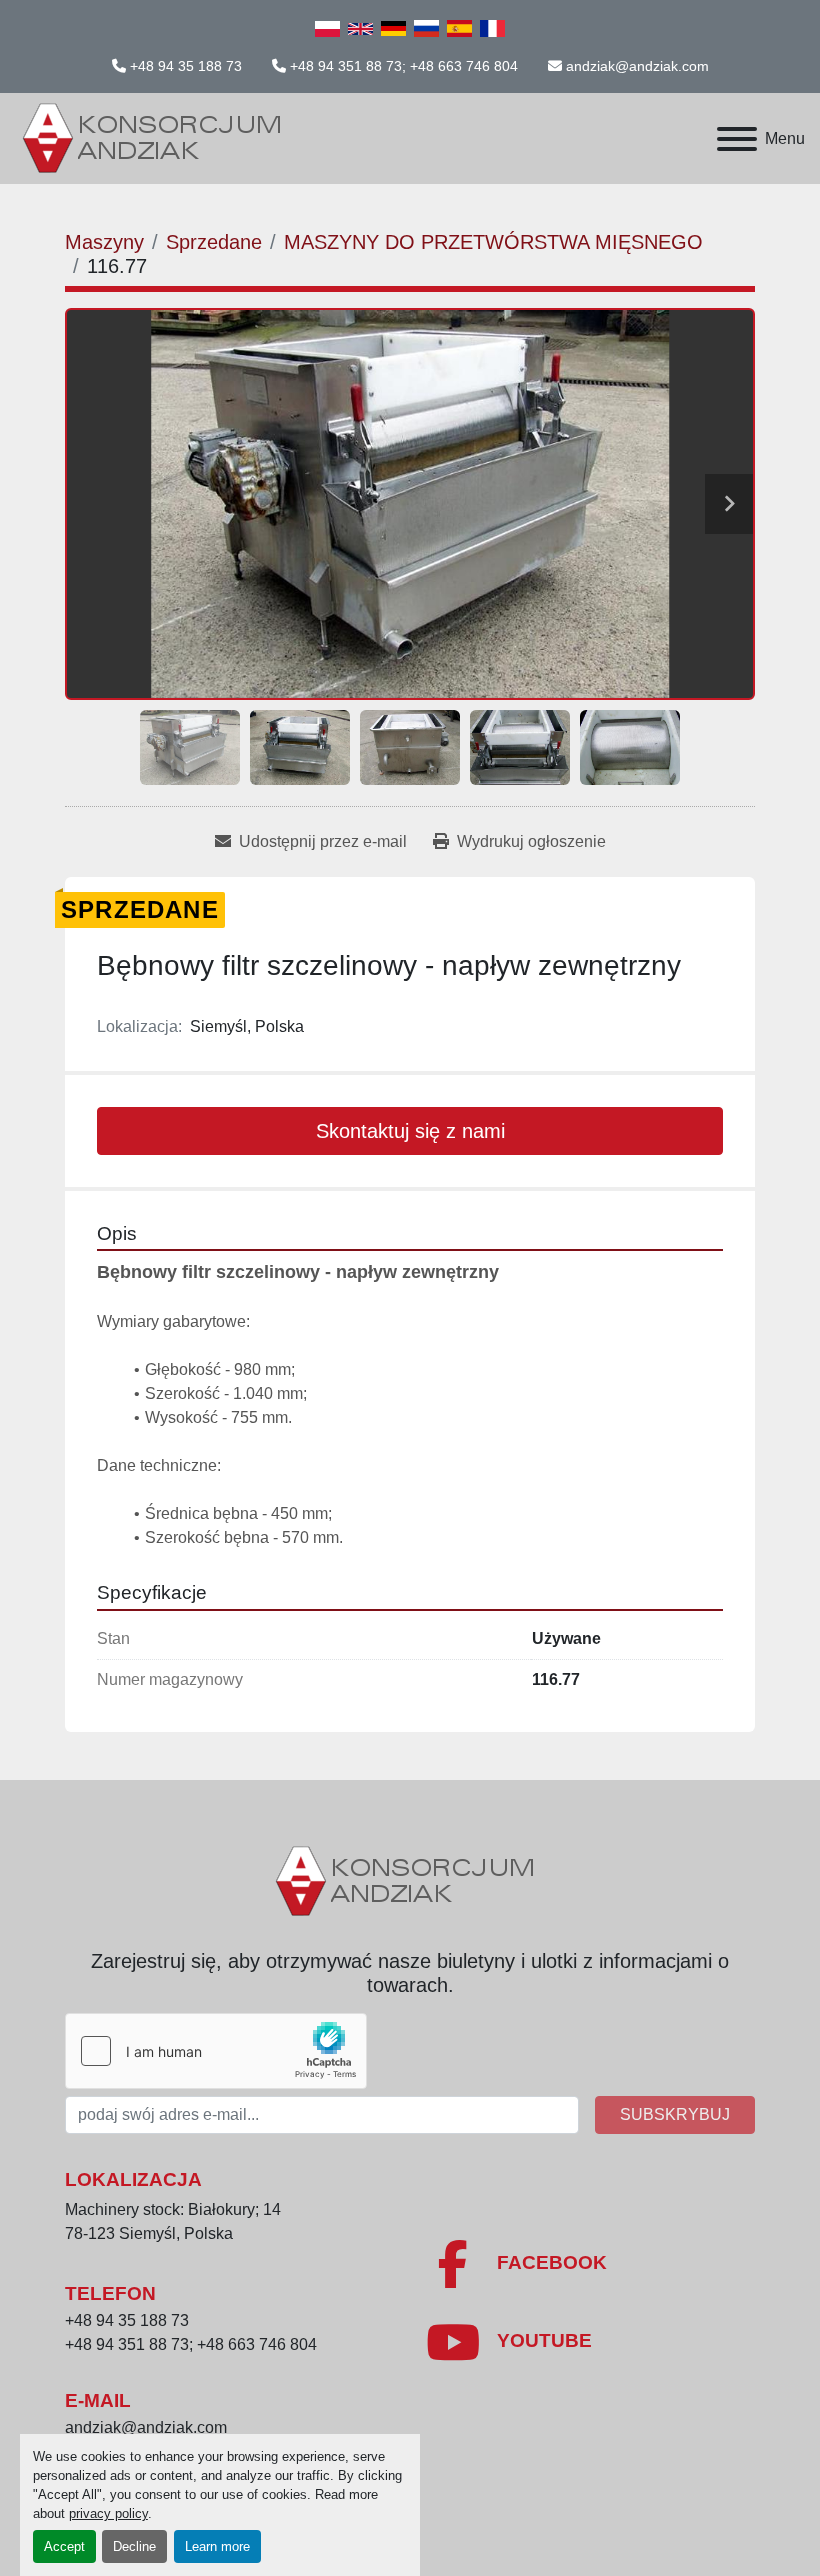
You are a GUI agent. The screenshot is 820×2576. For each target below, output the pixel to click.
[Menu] (737, 139)
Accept (64, 2546)
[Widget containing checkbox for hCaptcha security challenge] (216, 2051)
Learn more (217, 2546)
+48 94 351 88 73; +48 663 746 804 (404, 66)
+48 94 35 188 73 (186, 66)
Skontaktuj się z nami (410, 1131)
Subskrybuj (675, 2114)
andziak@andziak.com (637, 66)
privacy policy (108, 2513)
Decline (134, 2546)
